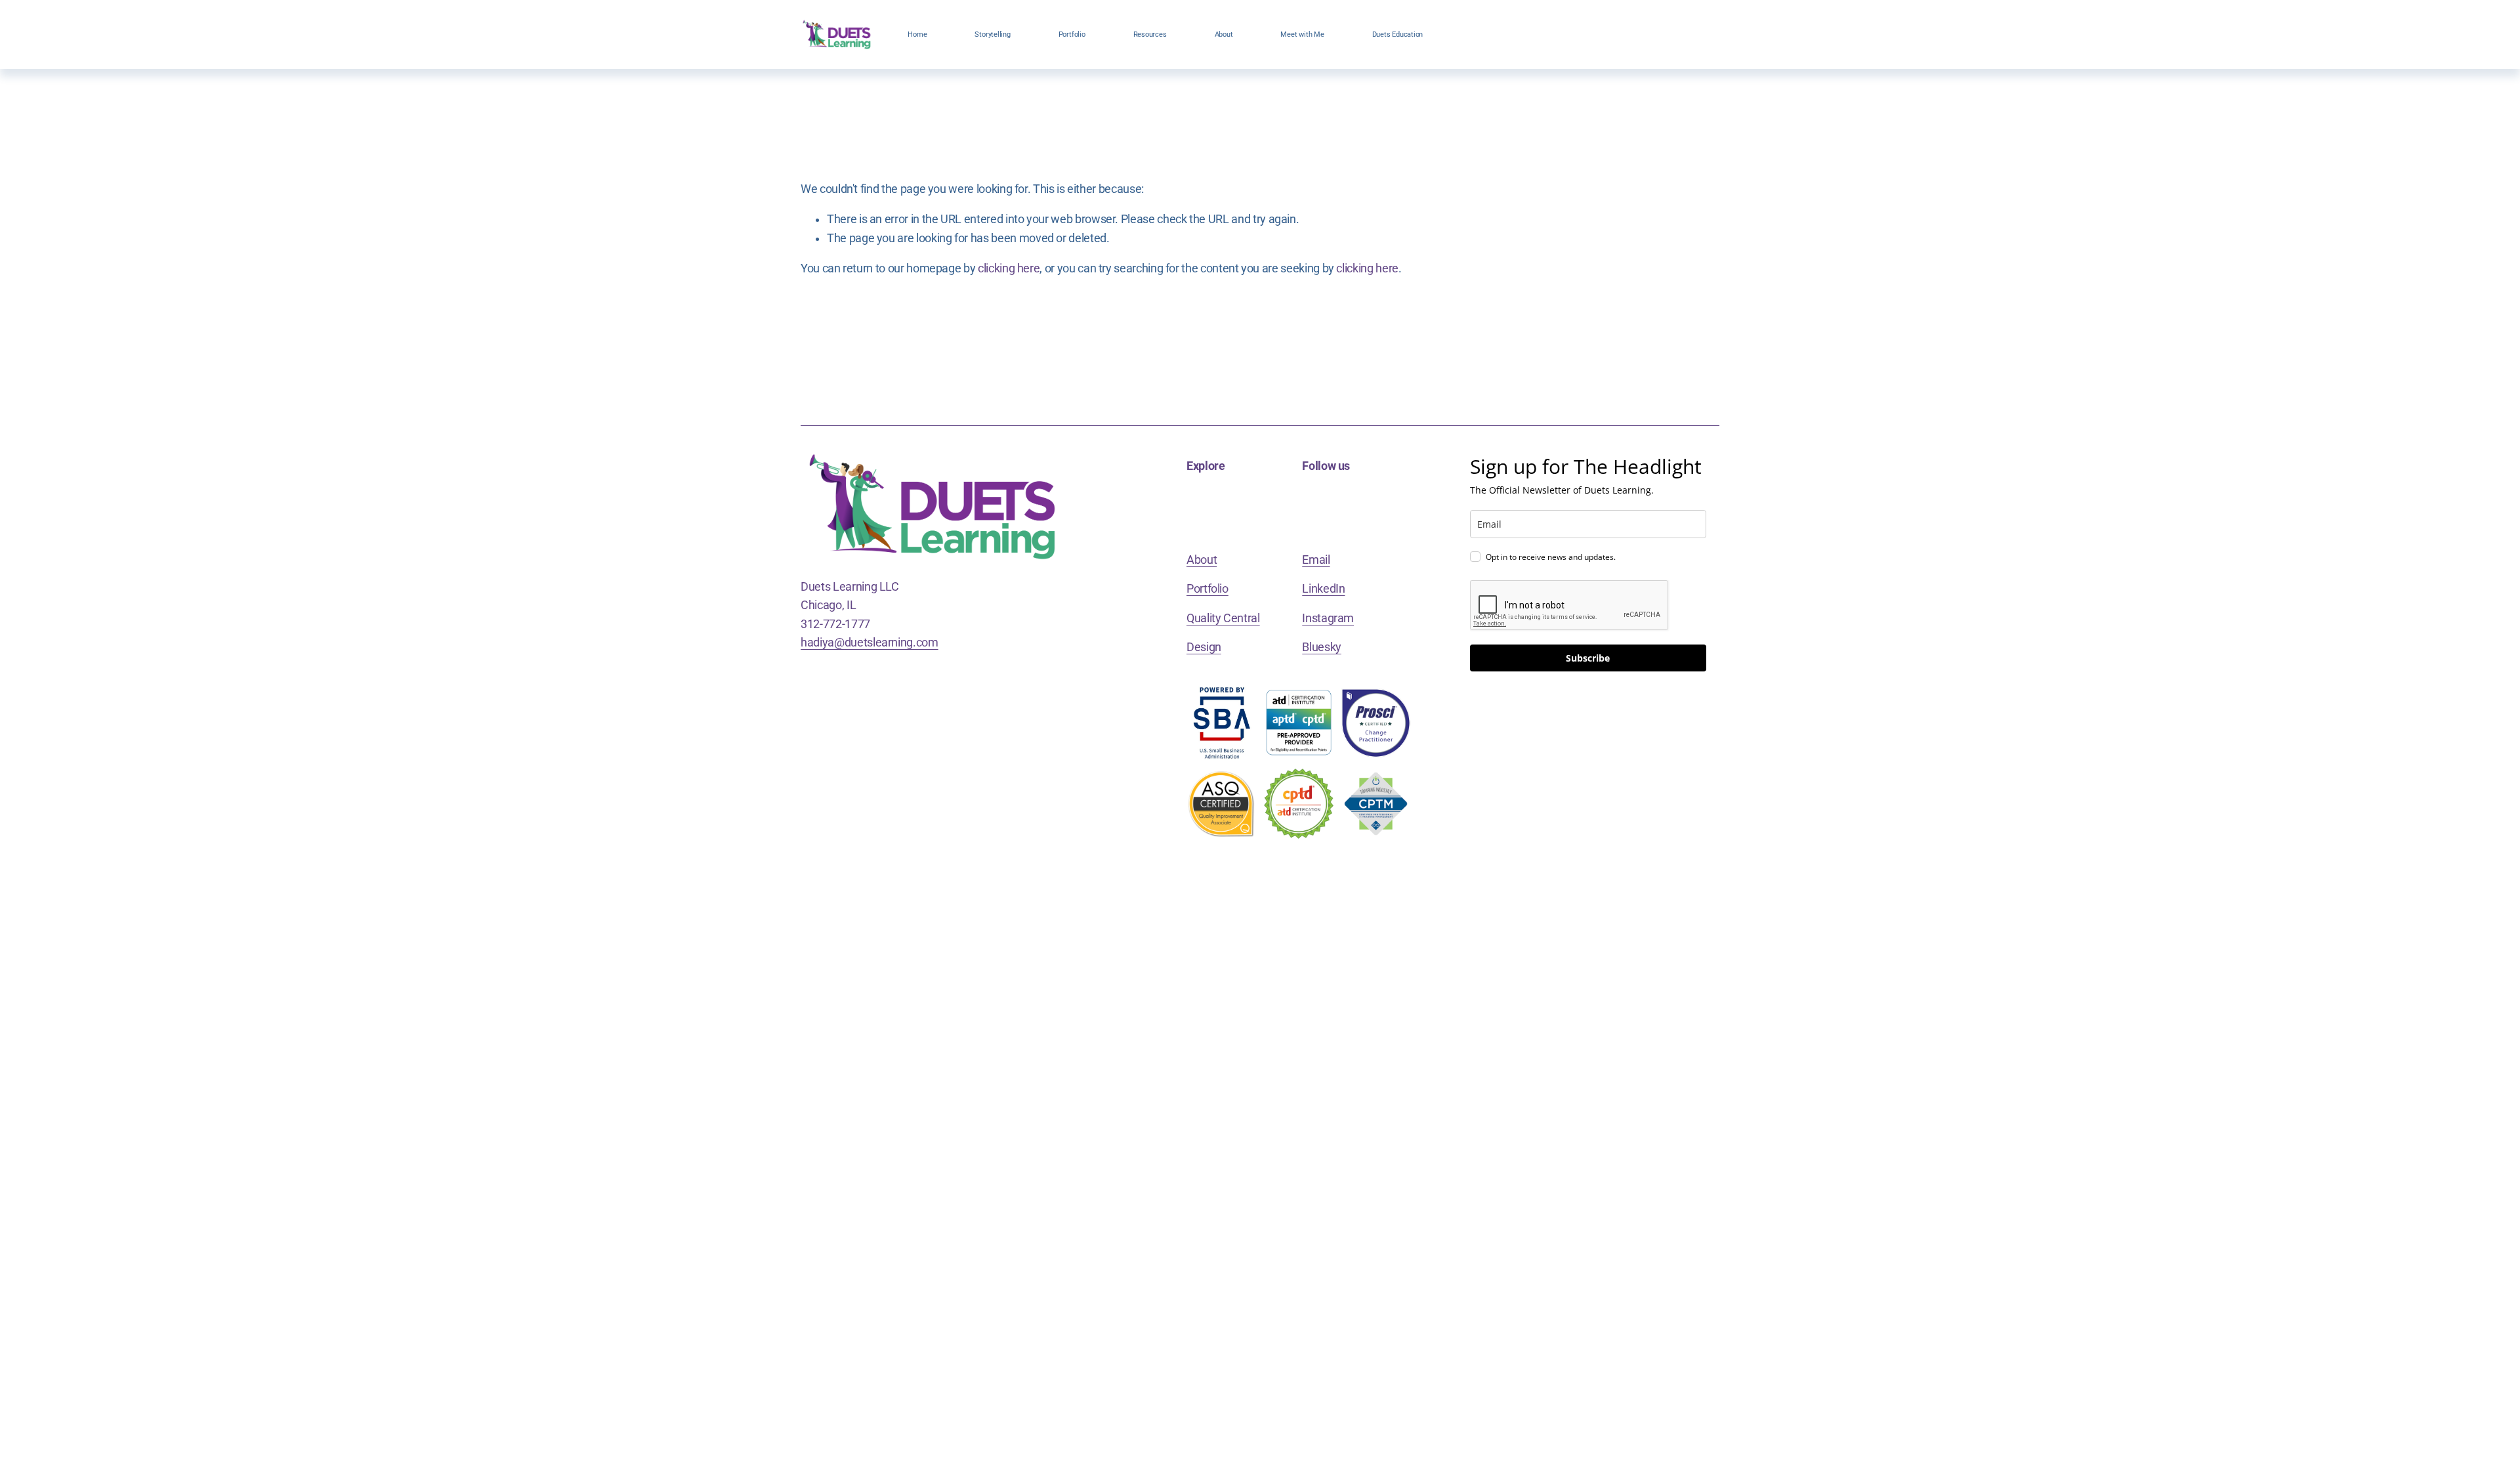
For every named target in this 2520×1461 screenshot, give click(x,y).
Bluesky (1322, 647)
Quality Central (1223, 618)
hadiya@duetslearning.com (870, 643)
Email (1316, 560)
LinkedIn (1323, 589)
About (1224, 34)
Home (917, 34)
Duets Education (1398, 34)
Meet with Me (1302, 34)
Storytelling (992, 34)
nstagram (1330, 618)
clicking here (1009, 268)
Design (1204, 647)
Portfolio (1072, 34)
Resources (1150, 34)
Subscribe (1588, 658)
